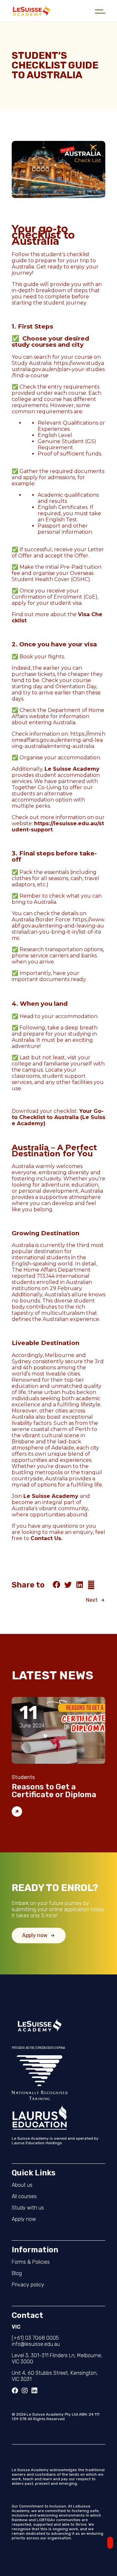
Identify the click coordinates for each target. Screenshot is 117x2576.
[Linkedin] (34, 2391)
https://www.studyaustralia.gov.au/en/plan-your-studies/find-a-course (58, 369)
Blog (17, 2273)
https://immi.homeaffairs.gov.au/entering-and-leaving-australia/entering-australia (58, 740)
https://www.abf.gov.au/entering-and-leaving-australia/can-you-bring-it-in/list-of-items (58, 929)
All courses (24, 2196)
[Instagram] (25, 2391)
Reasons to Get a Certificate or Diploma (54, 1791)
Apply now (24, 2219)
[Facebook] (15, 2391)
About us (22, 2185)
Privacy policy (28, 2285)
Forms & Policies (31, 2262)
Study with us (28, 2208)
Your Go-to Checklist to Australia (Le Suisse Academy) (58, 1117)
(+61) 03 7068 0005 (35, 2338)
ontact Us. (48, 1538)
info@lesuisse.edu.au (36, 2344)
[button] (57, 1585)
